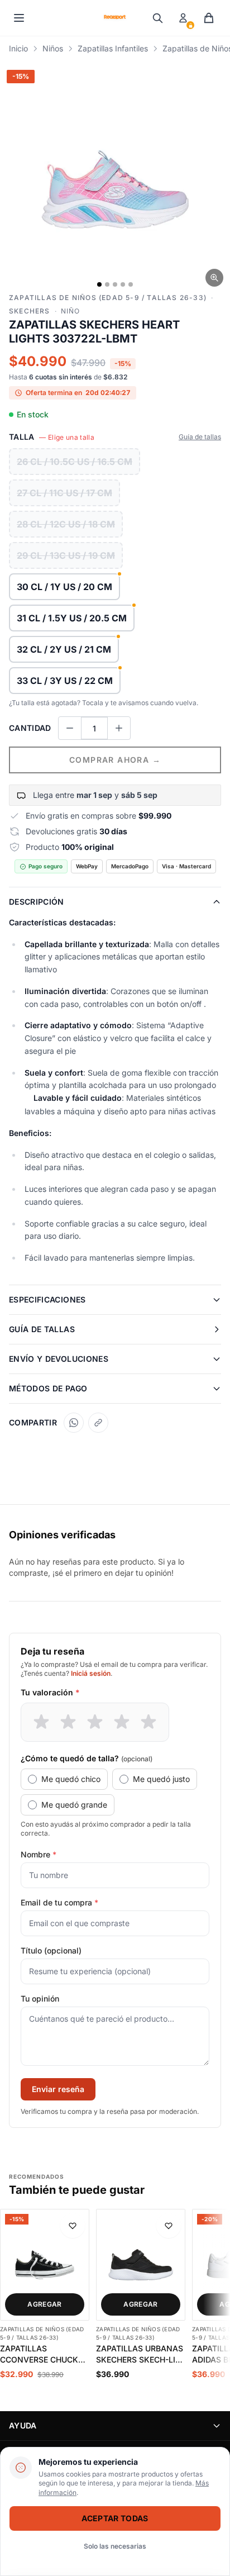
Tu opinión (40, 1998)
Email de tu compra (59, 1902)
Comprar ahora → (115, 760)
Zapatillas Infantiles (113, 48)
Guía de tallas (200, 437)
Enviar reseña (58, 2089)
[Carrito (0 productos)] (209, 18)
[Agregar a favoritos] (73, 2226)
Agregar (44, 2304)
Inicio (18, 48)
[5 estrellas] (148, 1722)
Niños (53, 48)
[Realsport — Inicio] (115, 18)
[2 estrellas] (68, 1722)
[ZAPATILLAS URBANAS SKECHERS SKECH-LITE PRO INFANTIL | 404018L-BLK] (141, 2265)
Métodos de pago (48, 1388)
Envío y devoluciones (59, 1359)
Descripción (37, 902)
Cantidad (30, 728)
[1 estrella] (41, 1722)
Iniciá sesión (91, 1673)
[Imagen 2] (107, 284)
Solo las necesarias (115, 2546)
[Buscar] (157, 18)
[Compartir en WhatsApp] (74, 1423)
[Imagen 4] (123, 284)
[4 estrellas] (122, 1722)
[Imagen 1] (99, 284)
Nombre (39, 1854)
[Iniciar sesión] (183, 18)
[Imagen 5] (131, 284)
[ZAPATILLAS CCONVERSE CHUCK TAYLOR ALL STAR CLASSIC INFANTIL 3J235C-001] (45, 2265)
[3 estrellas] (95, 1722)
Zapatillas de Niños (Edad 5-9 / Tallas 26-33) (108, 298)
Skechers (30, 311)
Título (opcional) (51, 1950)
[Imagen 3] (115, 284)
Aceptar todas (115, 2518)
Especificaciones (47, 1299)
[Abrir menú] (19, 18)
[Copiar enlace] (98, 1423)
